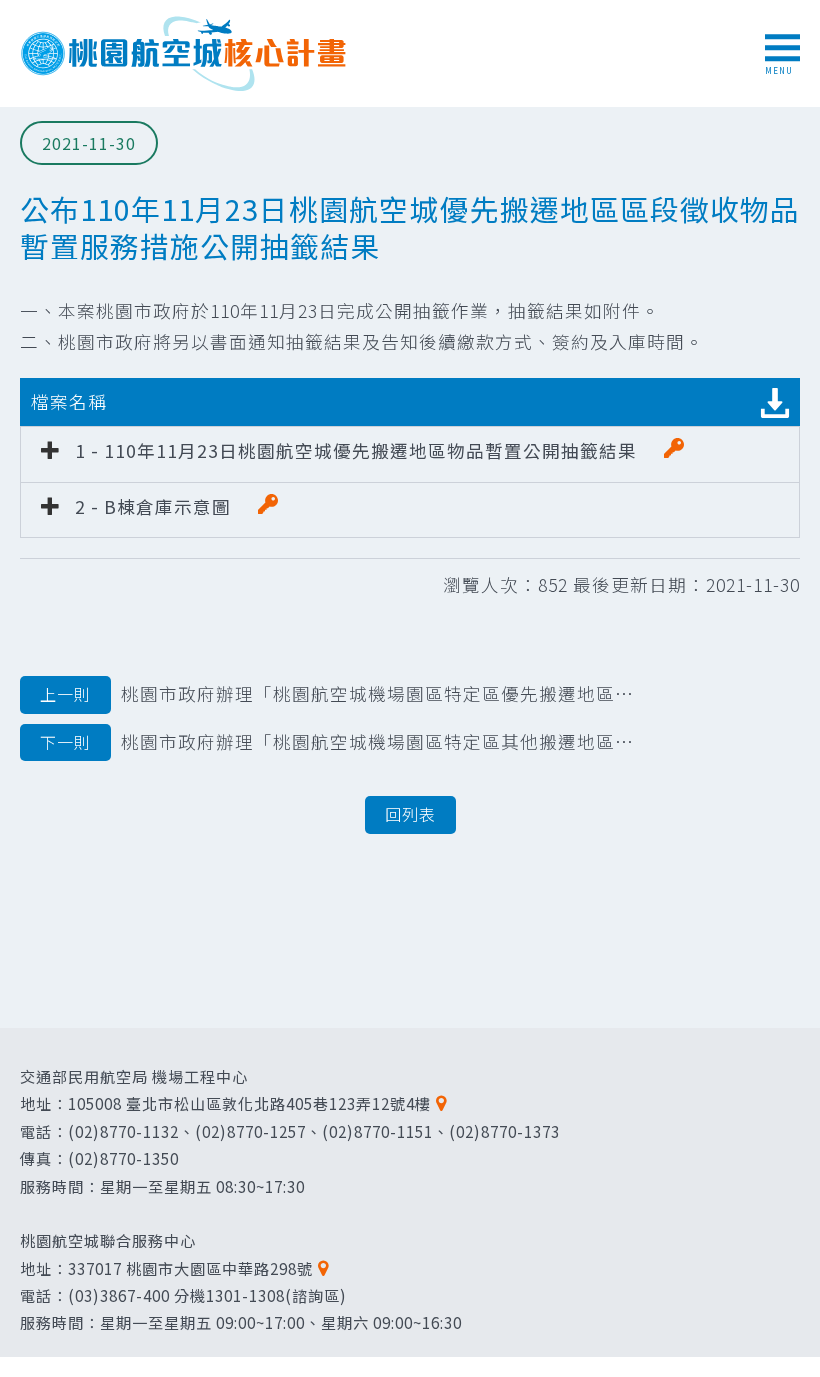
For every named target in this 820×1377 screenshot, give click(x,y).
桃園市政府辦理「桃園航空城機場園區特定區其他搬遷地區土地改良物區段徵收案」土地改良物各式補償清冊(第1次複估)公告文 (342, 741)
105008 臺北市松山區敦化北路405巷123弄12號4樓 (249, 1103)
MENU (779, 70)
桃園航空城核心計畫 (185, 53)
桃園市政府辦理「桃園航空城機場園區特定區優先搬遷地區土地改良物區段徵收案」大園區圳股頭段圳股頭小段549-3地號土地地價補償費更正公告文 (342, 693)
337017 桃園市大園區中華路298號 (190, 1268)
